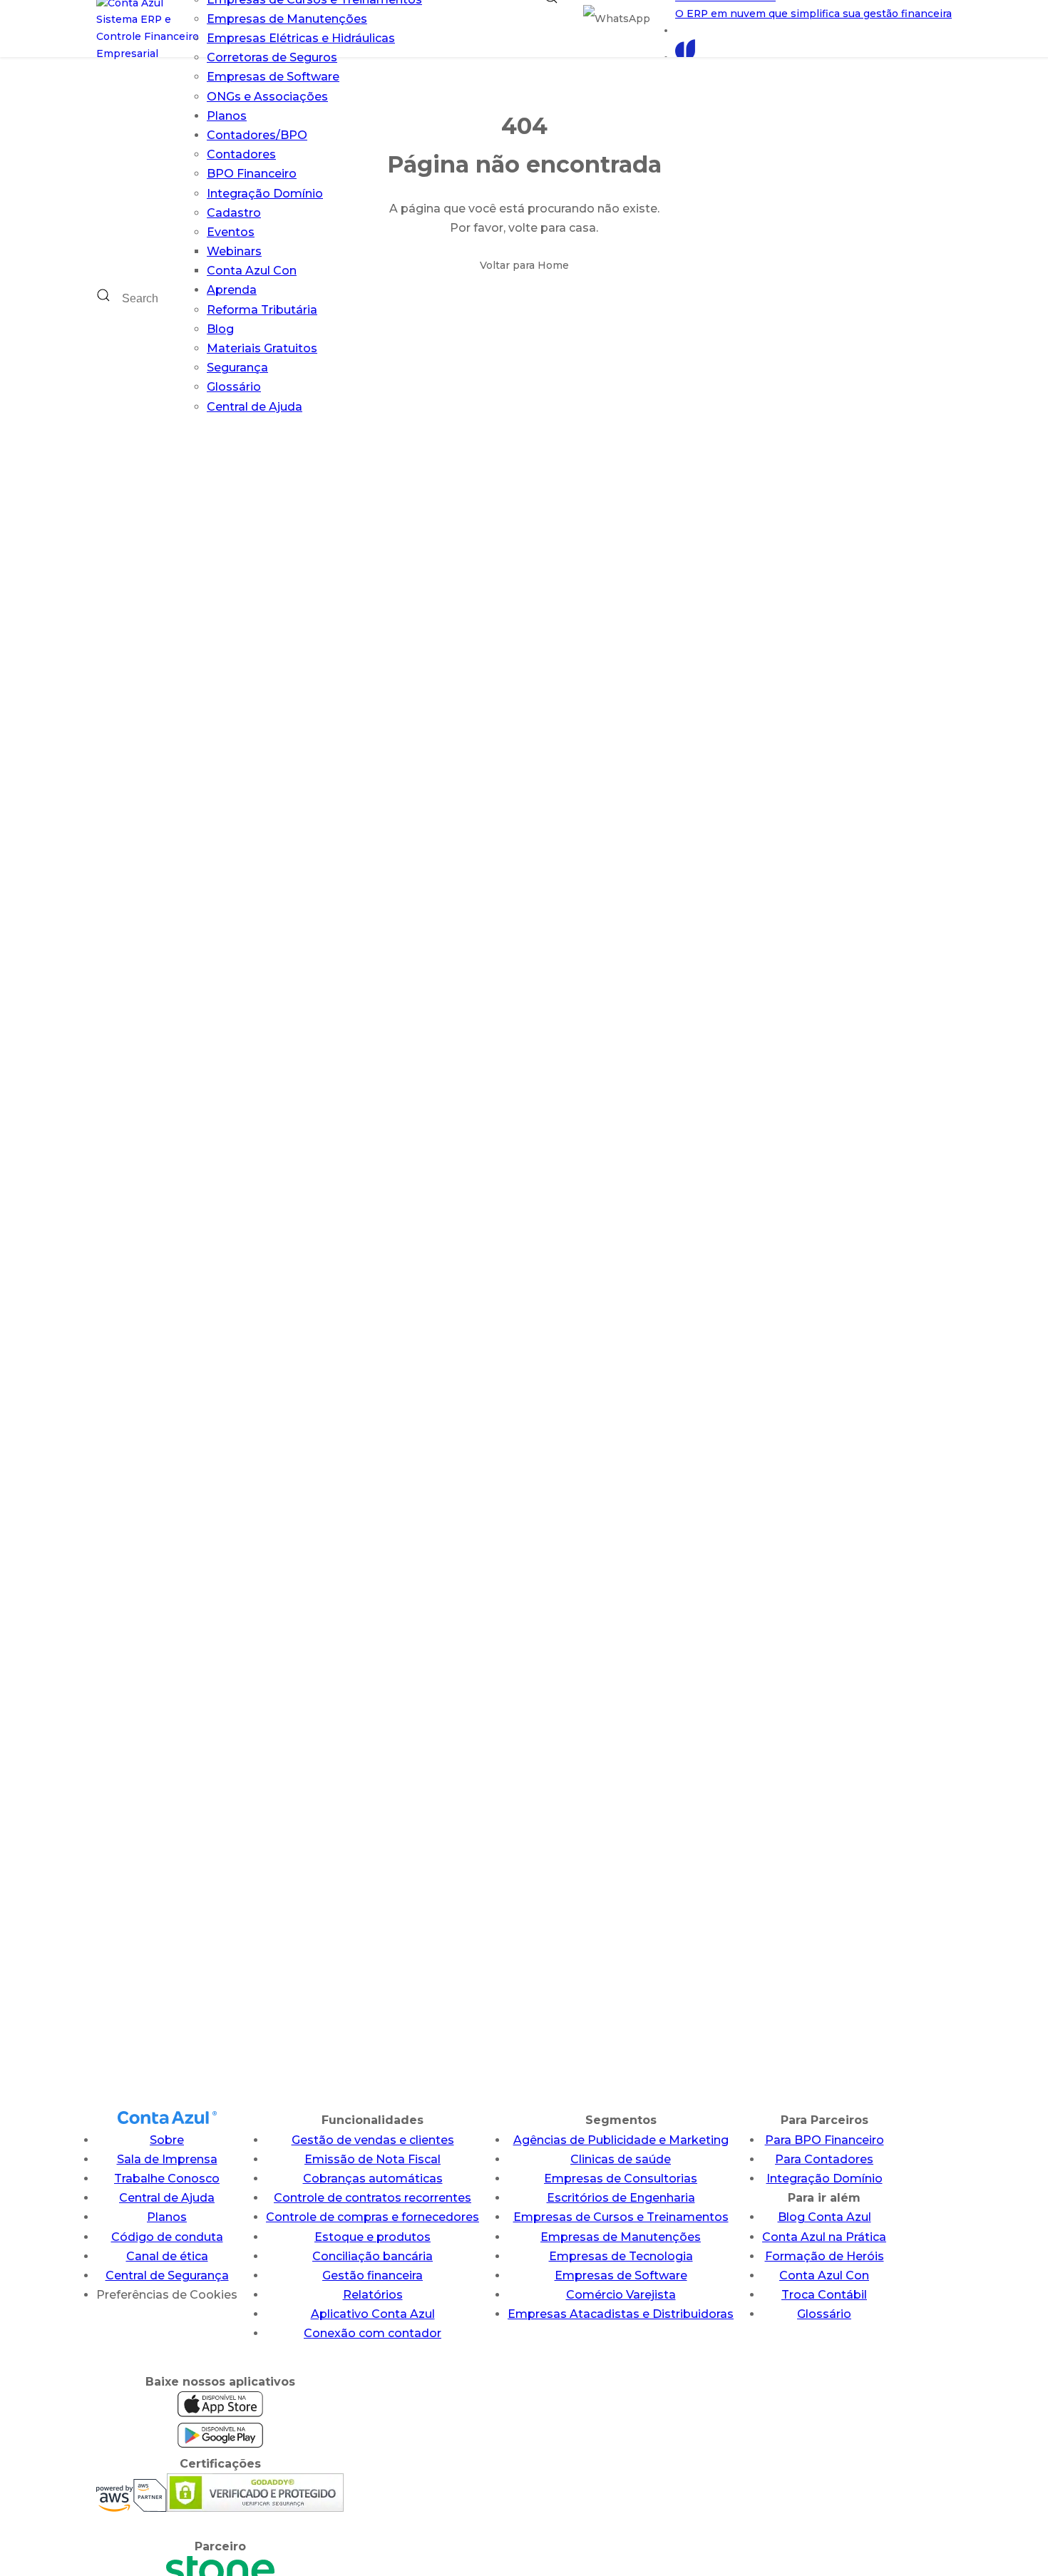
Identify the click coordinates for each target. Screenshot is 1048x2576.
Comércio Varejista (621, 2295)
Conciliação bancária (373, 2256)
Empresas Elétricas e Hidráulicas (301, 38)
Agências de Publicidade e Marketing (621, 2140)
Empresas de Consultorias (621, 2179)
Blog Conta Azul (824, 2217)
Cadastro (234, 213)
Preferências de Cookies (167, 2295)
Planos (227, 116)
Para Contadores (824, 2159)
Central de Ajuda (255, 407)
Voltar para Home (524, 265)
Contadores (241, 154)
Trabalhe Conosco (167, 2179)
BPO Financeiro (252, 174)
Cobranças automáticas (373, 2179)
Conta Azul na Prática (824, 2237)
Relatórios (373, 2295)
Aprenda (232, 290)
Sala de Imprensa (167, 2159)
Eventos (231, 232)
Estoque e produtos (373, 2237)
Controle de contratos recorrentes (373, 2198)
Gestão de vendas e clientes (373, 2140)
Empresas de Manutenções (287, 19)
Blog (220, 329)
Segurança (237, 368)
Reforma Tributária (262, 310)
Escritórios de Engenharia (621, 2198)
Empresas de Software (273, 77)
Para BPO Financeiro (824, 2140)
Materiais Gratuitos (262, 348)
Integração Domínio (265, 194)
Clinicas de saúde (621, 2159)
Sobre (167, 2140)
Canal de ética (167, 2256)
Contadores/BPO (257, 135)
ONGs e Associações (267, 97)
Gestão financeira (373, 2275)
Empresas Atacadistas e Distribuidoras (621, 2314)
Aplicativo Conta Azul (373, 2314)
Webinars (234, 251)
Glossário (234, 387)
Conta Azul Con (252, 271)
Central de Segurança (167, 2275)
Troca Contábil (824, 2295)
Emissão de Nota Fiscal (373, 2159)
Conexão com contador (373, 2333)
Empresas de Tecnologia (621, 2256)
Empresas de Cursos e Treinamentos (621, 2217)
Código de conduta (167, 2237)
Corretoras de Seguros (272, 57)
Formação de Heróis (824, 2256)
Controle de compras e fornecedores (373, 2217)
